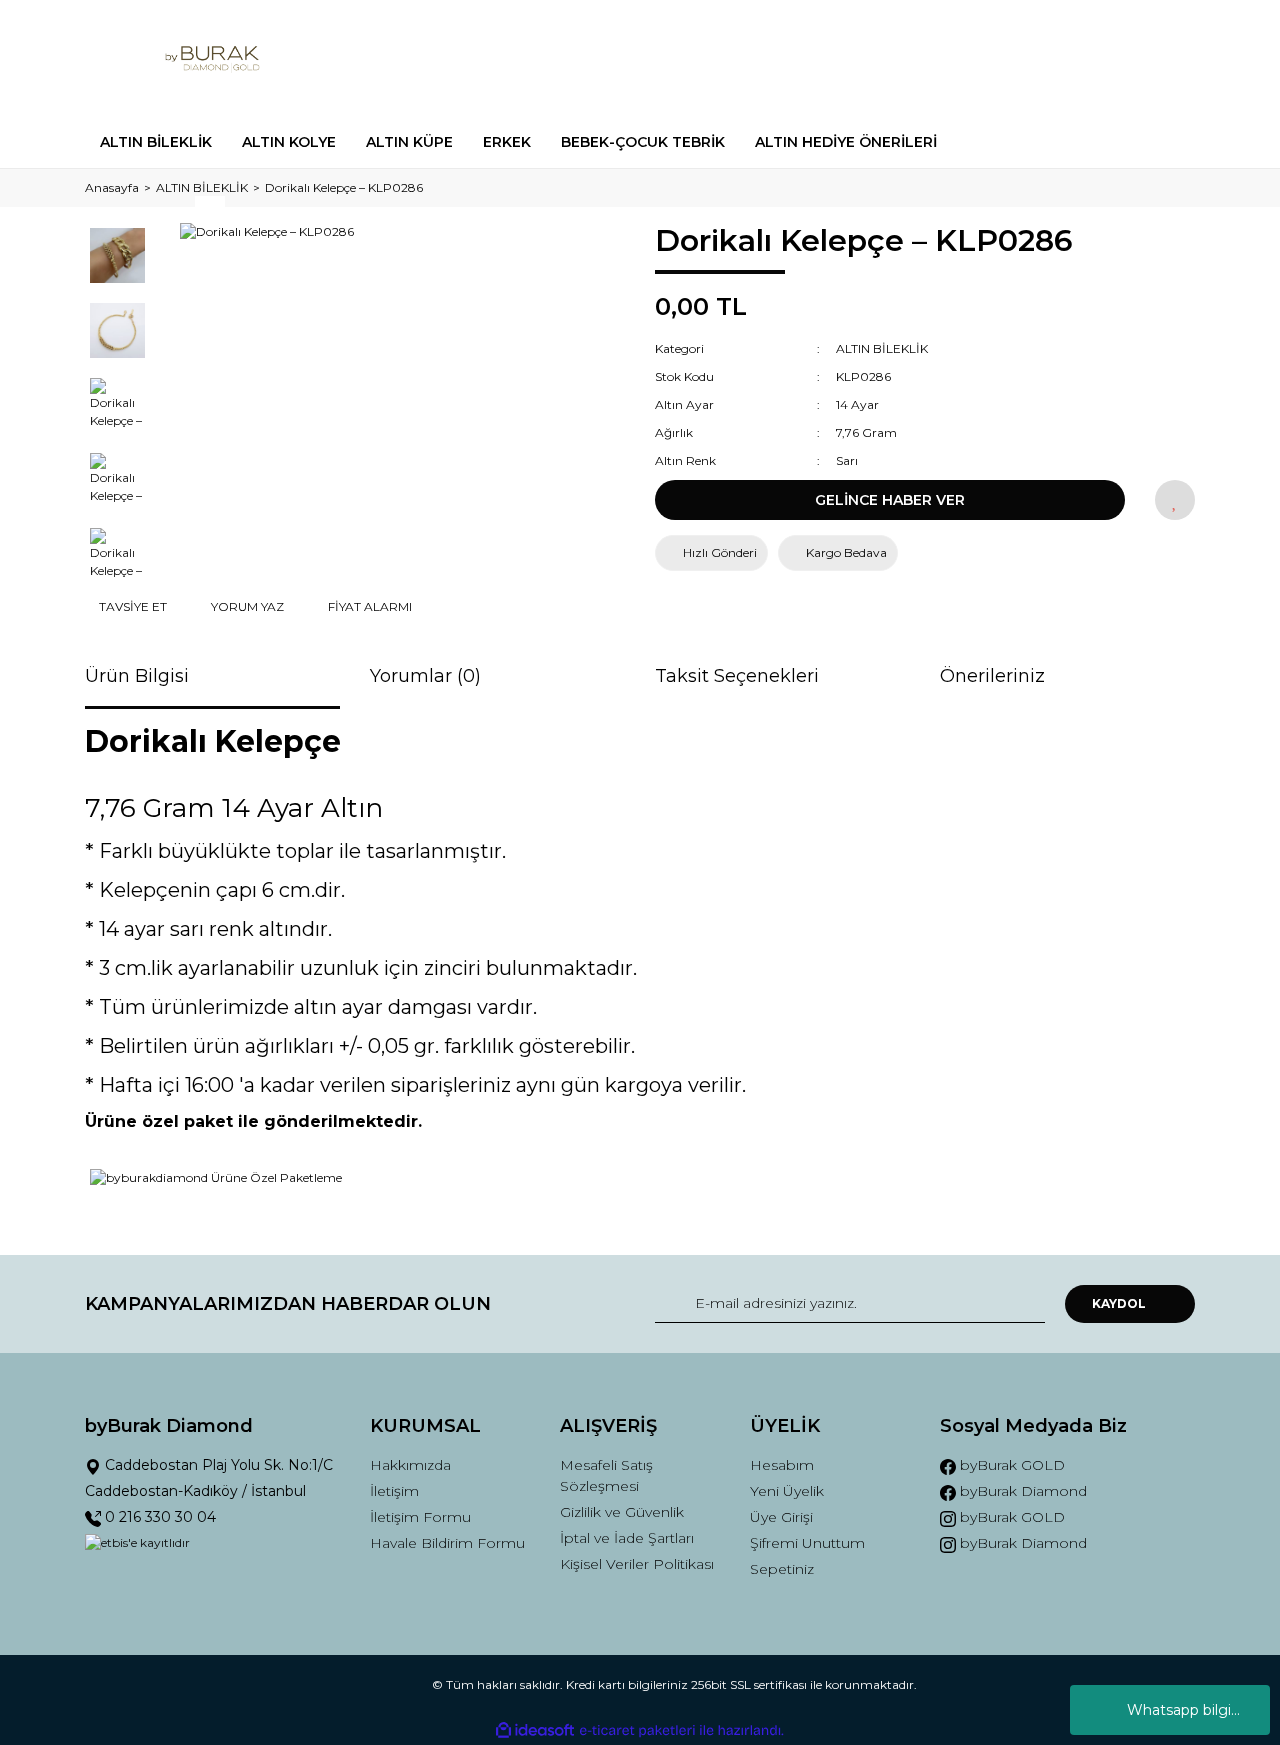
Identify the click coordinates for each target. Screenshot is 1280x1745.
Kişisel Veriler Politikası (637, 1564)
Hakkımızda (410, 1465)
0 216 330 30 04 (158, 1517)
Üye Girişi (781, 1517)
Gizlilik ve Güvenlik (622, 1512)
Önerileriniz (992, 676)
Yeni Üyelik (787, 1491)
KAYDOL (1119, 1303)
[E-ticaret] (637, 1730)
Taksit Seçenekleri (737, 676)
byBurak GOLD (1010, 1465)
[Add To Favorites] (1175, 500)
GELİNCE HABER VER (890, 500)
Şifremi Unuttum (807, 1543)
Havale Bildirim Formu (447, 1543)
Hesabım (782, 1465)
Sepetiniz (782, 1569)
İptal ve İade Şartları (627, 1538)
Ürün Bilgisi (137, 676)
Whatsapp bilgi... (1183, 1710)
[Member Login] (1068, 58)
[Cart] (1171, 58)
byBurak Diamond (1021, 1491)
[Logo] (212, 58)
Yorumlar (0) (425, 676)
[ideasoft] (535, 1730)
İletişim (394, 1491)
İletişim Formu (420, 1517)
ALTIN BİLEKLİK (882, 348)
